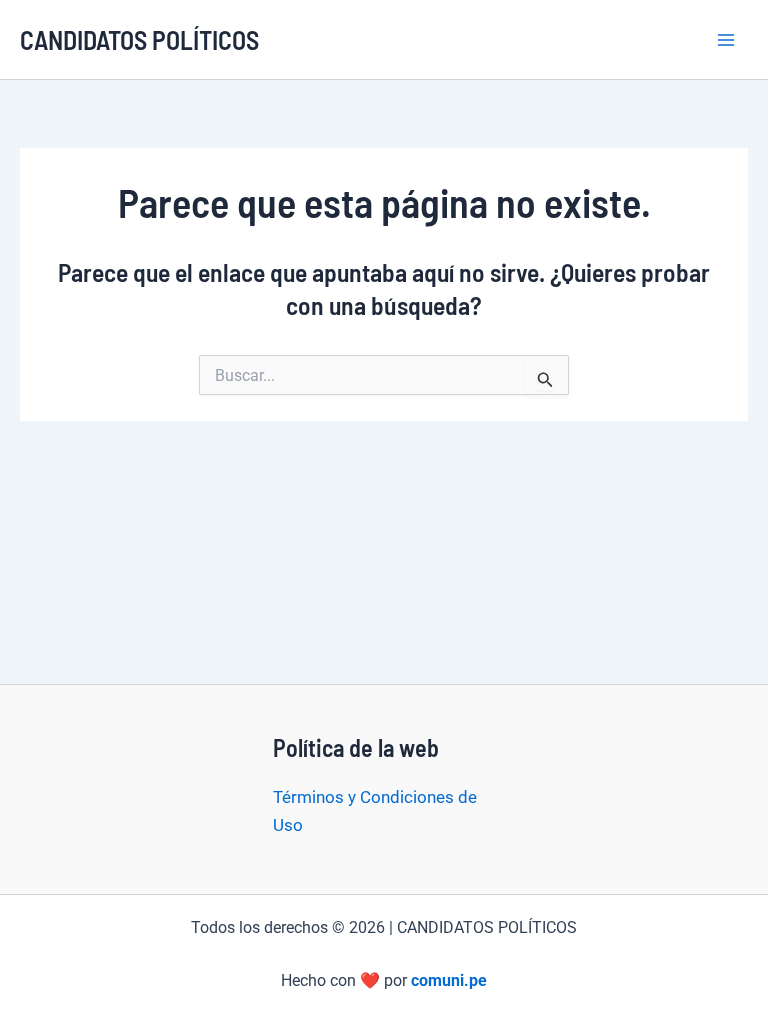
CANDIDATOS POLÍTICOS (139, 39)
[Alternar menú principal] (726, 40)
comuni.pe (449, 980)
